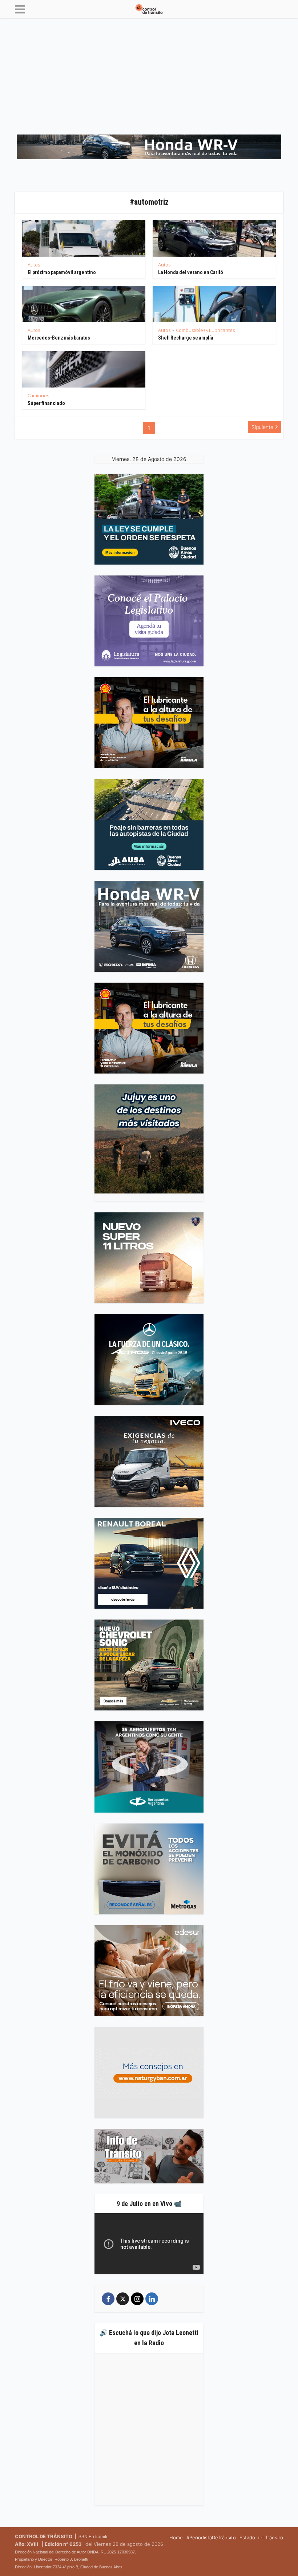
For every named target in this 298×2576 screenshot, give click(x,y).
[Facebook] (108, 2299)
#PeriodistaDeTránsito (211, 2537)
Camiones (38, 396)
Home (176, 2537)
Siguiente (262, 427)
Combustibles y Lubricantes (205, 330)
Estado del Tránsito (261, 2537)
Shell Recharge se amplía (186, 338)
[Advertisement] (149, 73)
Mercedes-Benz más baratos (59, 338)
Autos (34, 265)
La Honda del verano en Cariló (191, 272)
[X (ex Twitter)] (123, 2299)
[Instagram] (137, 2299)
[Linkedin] (152, 2299)
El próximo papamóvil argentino (62, 272)
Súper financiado (46, 403)
